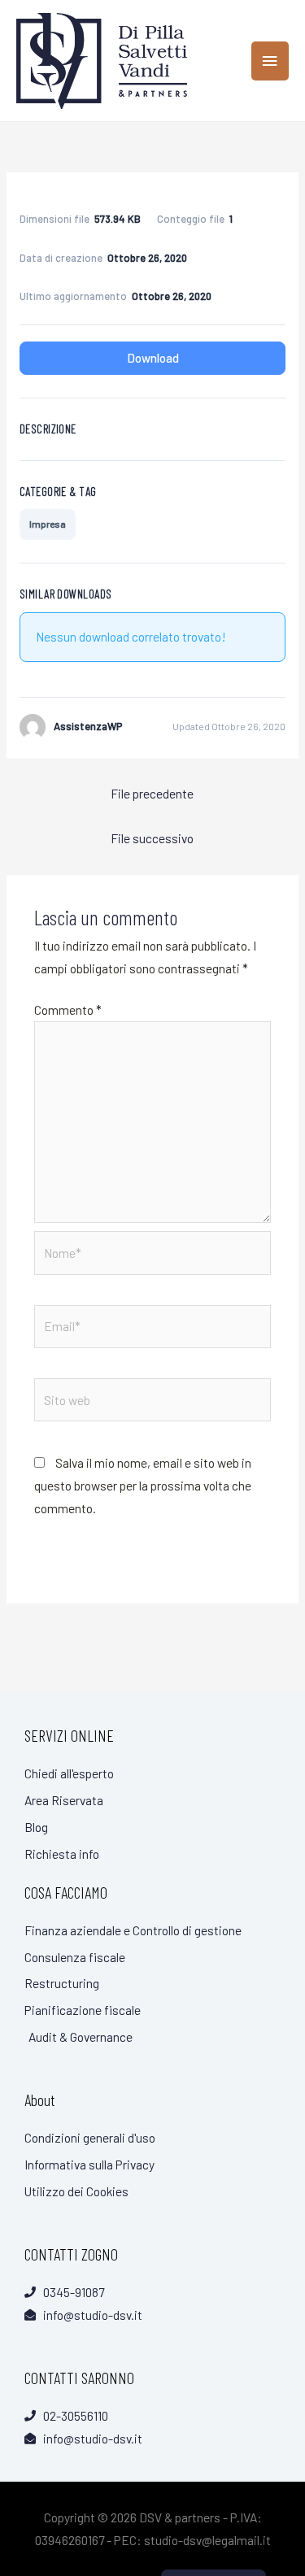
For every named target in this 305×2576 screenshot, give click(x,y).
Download (153, 358)
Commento (68, 1010)
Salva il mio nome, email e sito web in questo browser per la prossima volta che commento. (143, 1485)
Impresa (48, 524)
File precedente (152, 793)
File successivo (152, 838)
